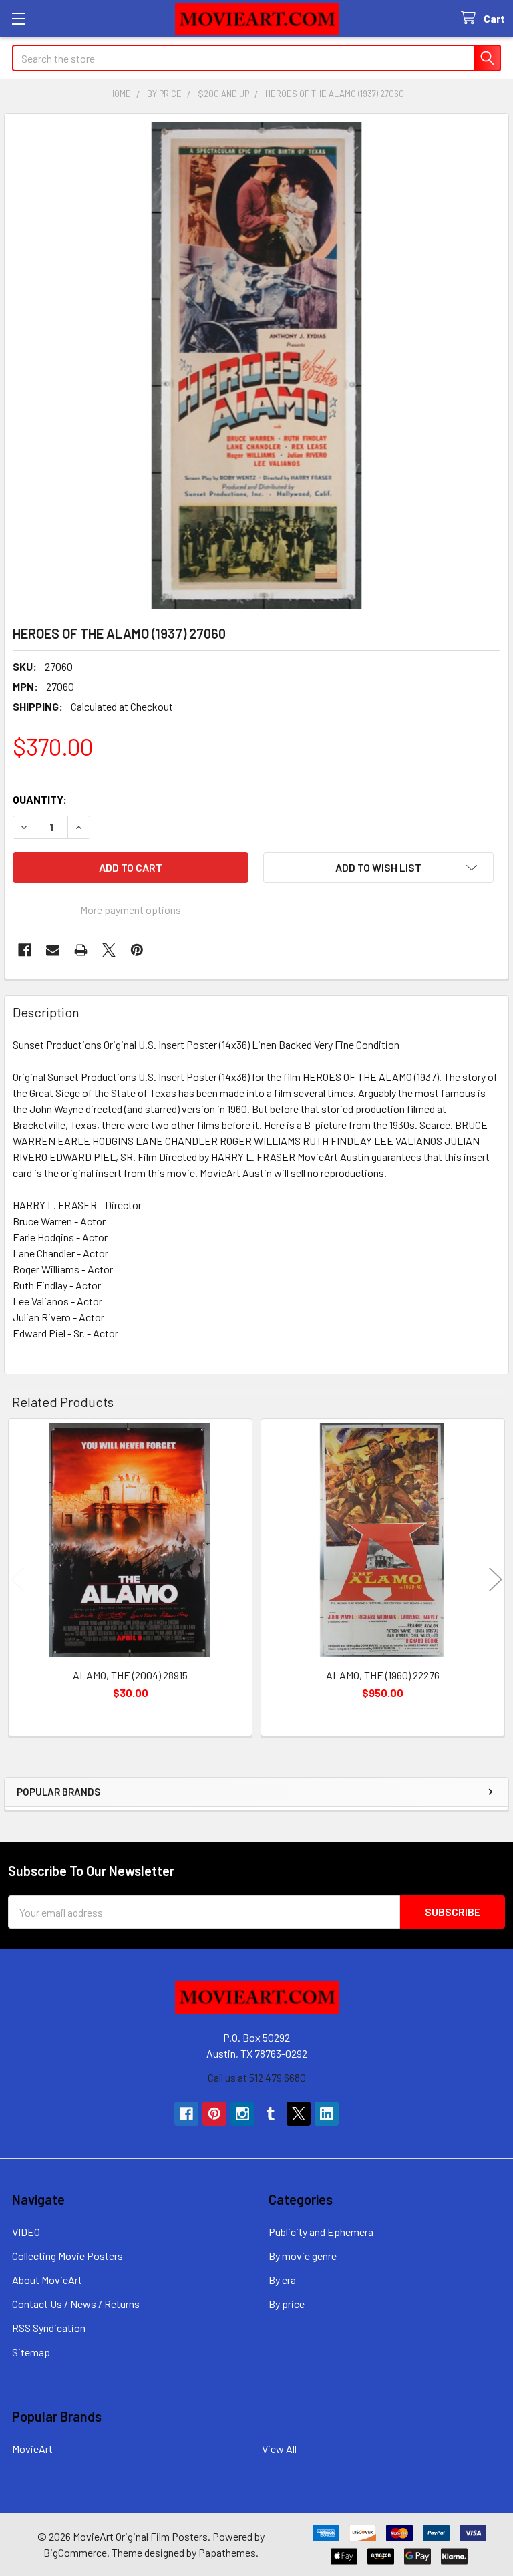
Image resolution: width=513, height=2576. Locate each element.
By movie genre (303, 2256)
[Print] (81, 950)
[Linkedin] (327, 2114)
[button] (378, 868)
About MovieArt (47, 2280)
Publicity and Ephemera (321, 2232)
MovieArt (32, 2449)
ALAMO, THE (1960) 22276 (383, 1675)
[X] (109, 950)
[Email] (53, 950)
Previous (17, 1580)
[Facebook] (25, 950)
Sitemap (31, 2352)
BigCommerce (75, 2552)
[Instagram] (242, 2114)
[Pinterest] (137, 950)
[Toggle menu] (18, 18)
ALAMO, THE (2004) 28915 (130, 1675)
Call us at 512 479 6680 (257, 2077)
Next (496, 1580)
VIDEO (26, 2232)
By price (287, 2304)
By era (282, 2280)
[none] (256, 365)
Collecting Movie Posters (67, 2256)
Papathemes (227, 2552)
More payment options (131, 910)
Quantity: (40, 799)
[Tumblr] (271, 2114)
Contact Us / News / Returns (76, 2304)
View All (279, 2449)
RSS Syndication (49, 2328)
